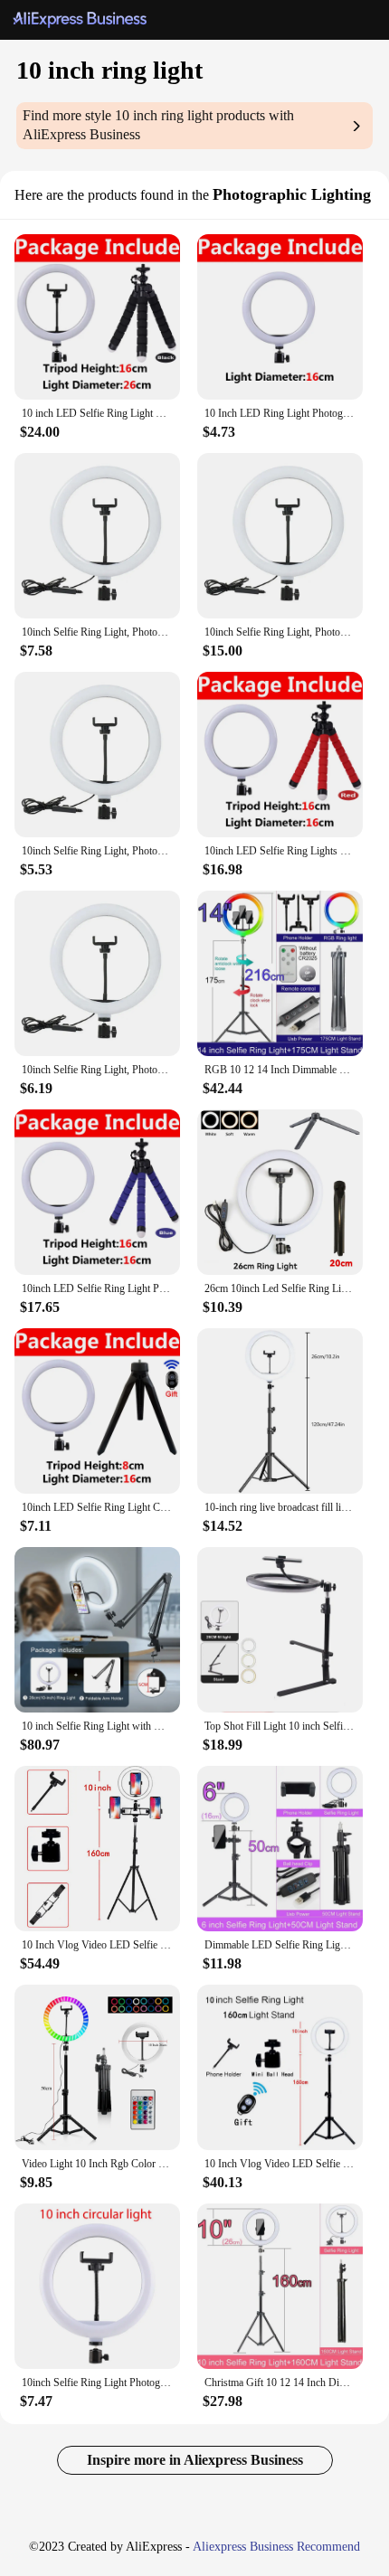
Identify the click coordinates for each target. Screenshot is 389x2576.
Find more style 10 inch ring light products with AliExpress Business (158, 125)
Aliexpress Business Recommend (276, 2547)
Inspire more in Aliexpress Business (195, 2460)
